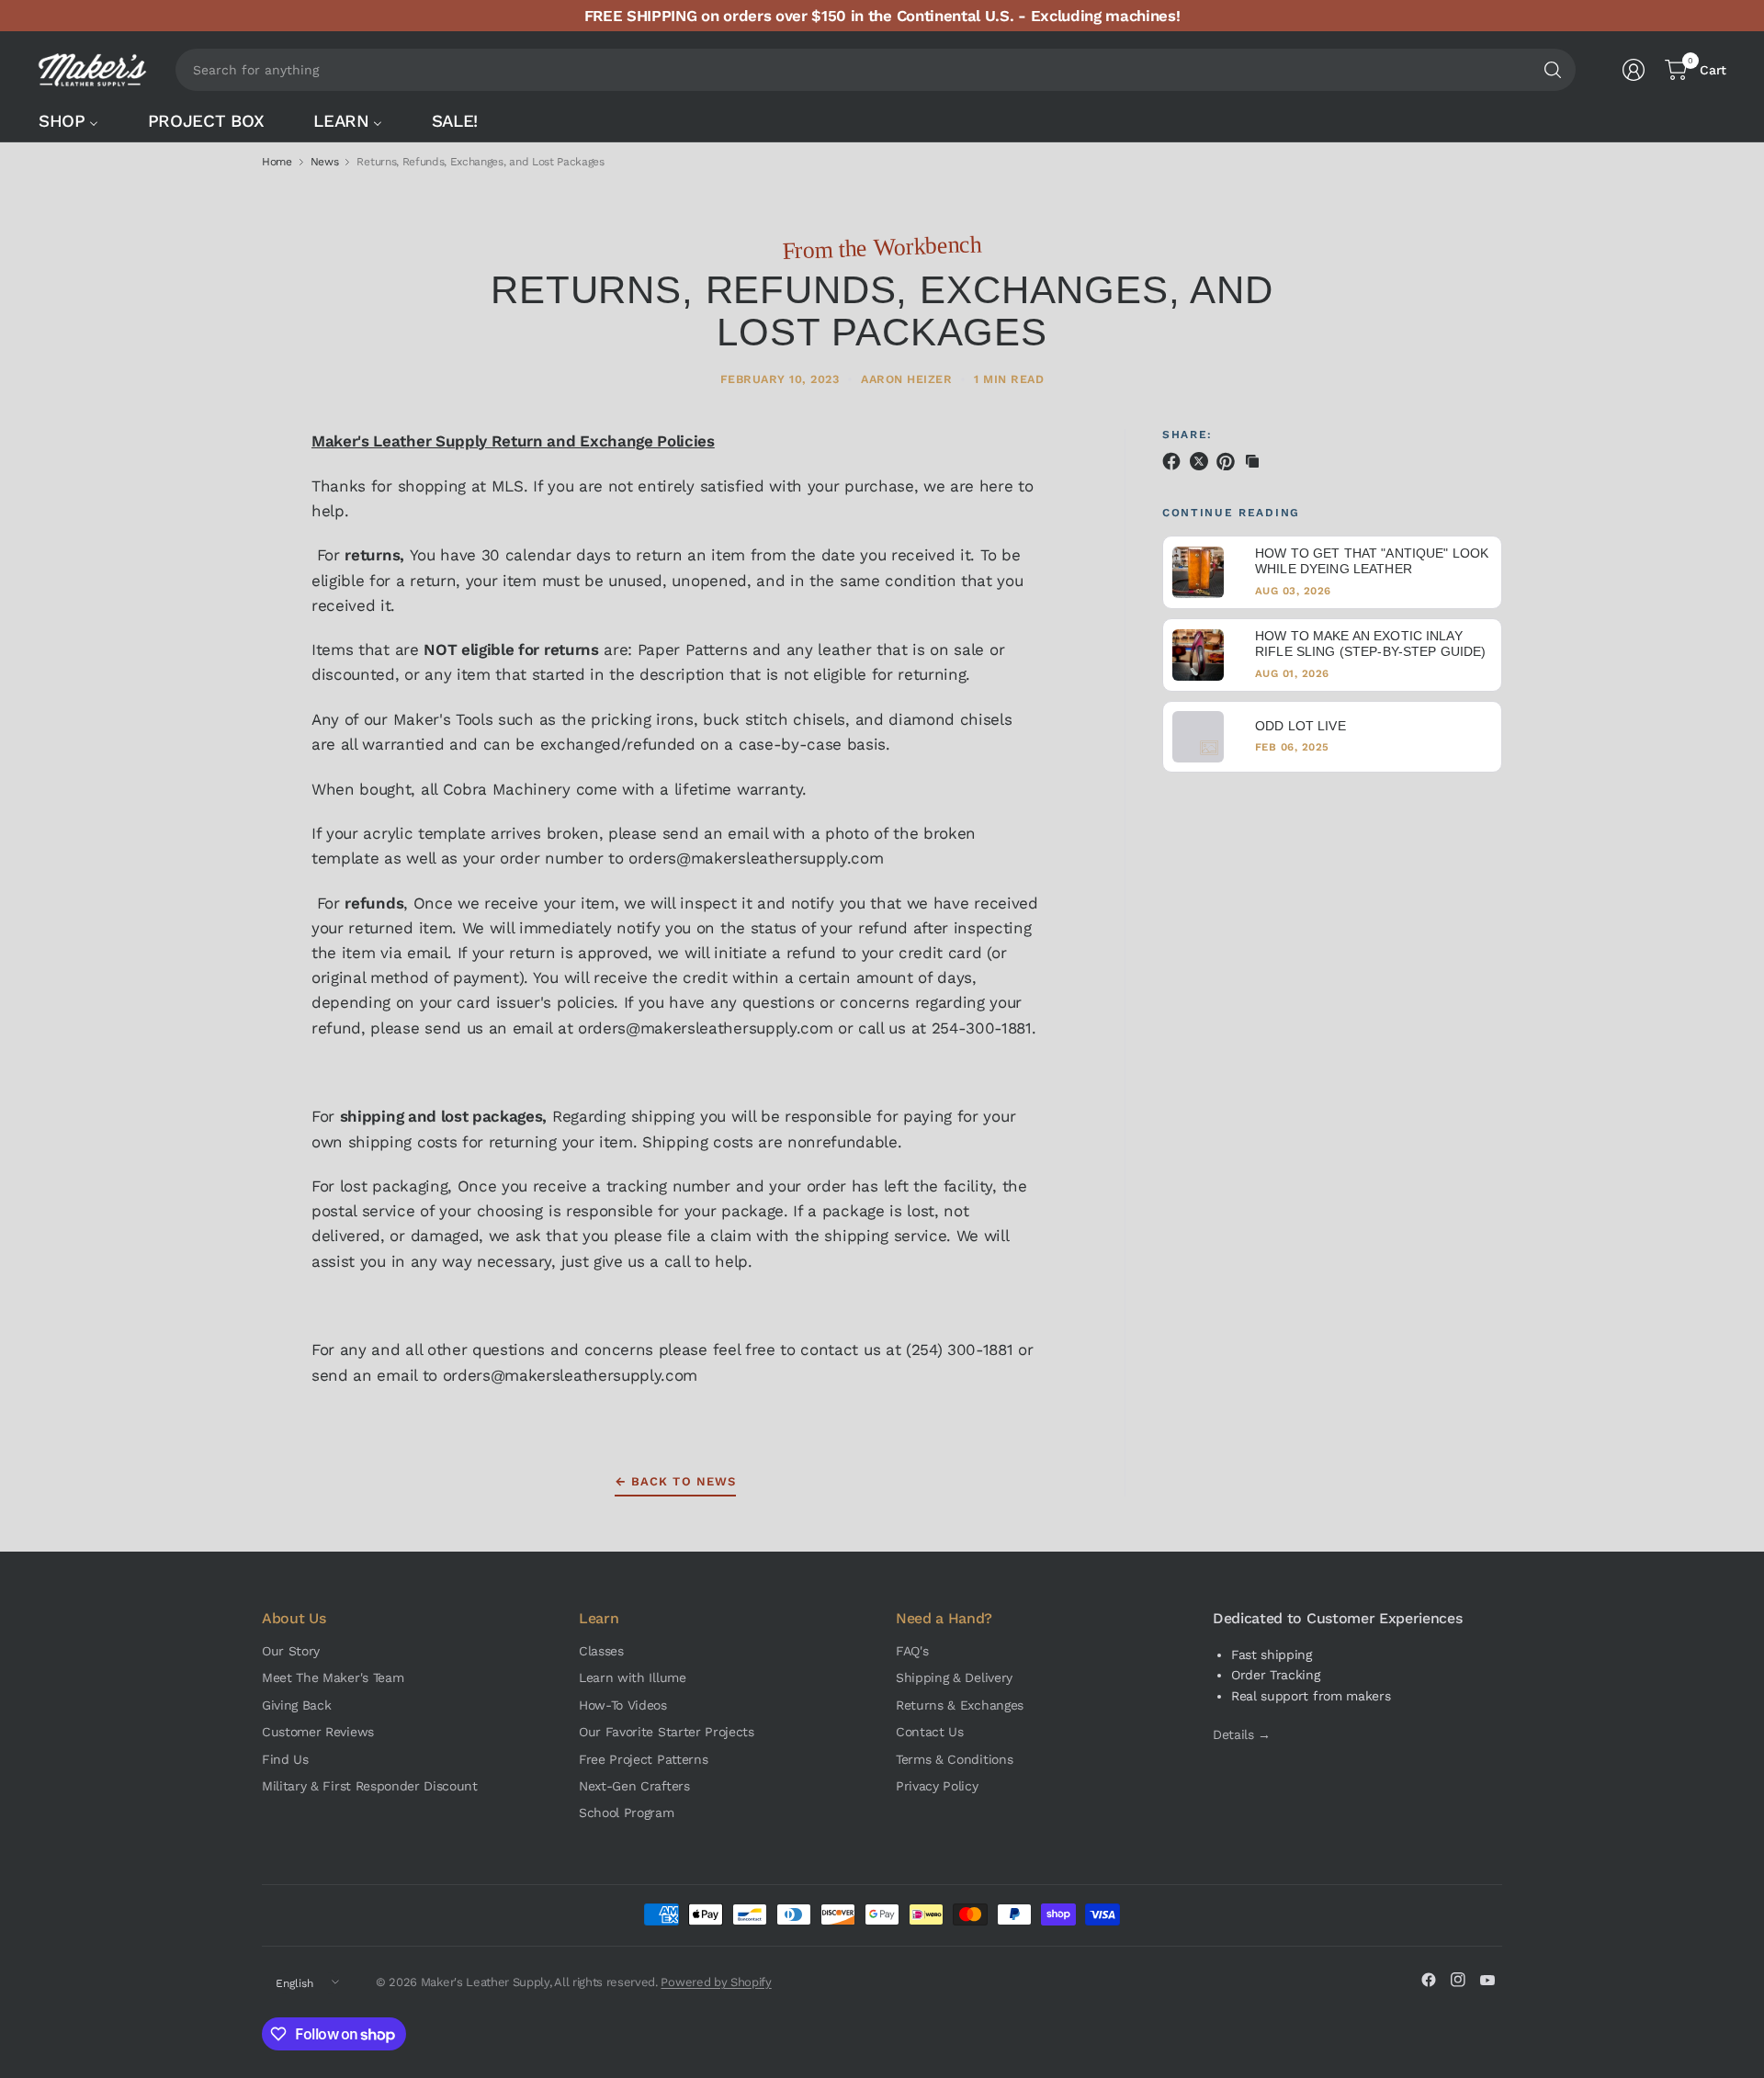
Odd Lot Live (1300, 726)
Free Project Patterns (643, 1759)
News (325, 162)
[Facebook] (1429, 1980)
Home (277, 162)
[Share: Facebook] (1174, 461)
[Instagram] (1458, 1980)
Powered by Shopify (716, 1982)
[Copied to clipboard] (1252, 461)
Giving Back (296, 1705)
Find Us (285, 1759)
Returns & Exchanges (960, 1705)
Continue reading (1231, 513)
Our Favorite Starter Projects (667, 1732)
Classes (601, 1651)
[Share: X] (1202, 461)
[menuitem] (78, 121)
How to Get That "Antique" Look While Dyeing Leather (1372, 561)
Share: (1187, 435)
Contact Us (930, 1732)
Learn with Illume (633, 1677)
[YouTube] (1487, 1980)
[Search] (1553, 70)
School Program (627, 1813)
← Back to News (675, 1481)
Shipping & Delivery (954, 1677)
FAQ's (912, 1651)
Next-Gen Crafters (634, 1786)
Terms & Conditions (954, 1759)
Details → (1242, 1734)
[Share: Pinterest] (1228, 461)
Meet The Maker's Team (333, 1677)
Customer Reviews (318, 1732)
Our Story (291, 1651)
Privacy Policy (937, 1786)
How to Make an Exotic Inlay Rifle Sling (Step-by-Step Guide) (1370, 644)
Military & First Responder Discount (370, 1786)
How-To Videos (623, 1705)
